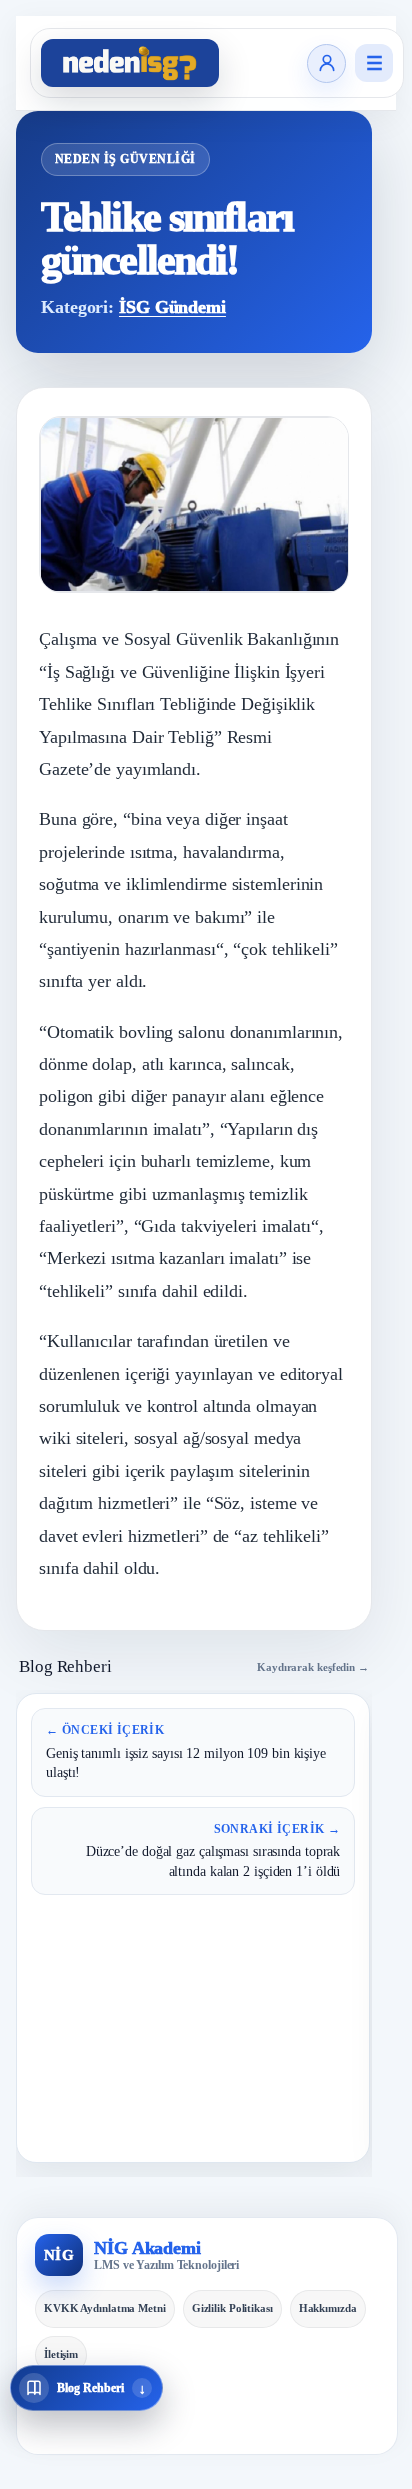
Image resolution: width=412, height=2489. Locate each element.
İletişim (61, 2354)
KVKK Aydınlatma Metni (105, 2308)
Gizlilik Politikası (232, 2308)
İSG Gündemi (172, 307)
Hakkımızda (328, 2308)
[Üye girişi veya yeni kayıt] (326, 63)
